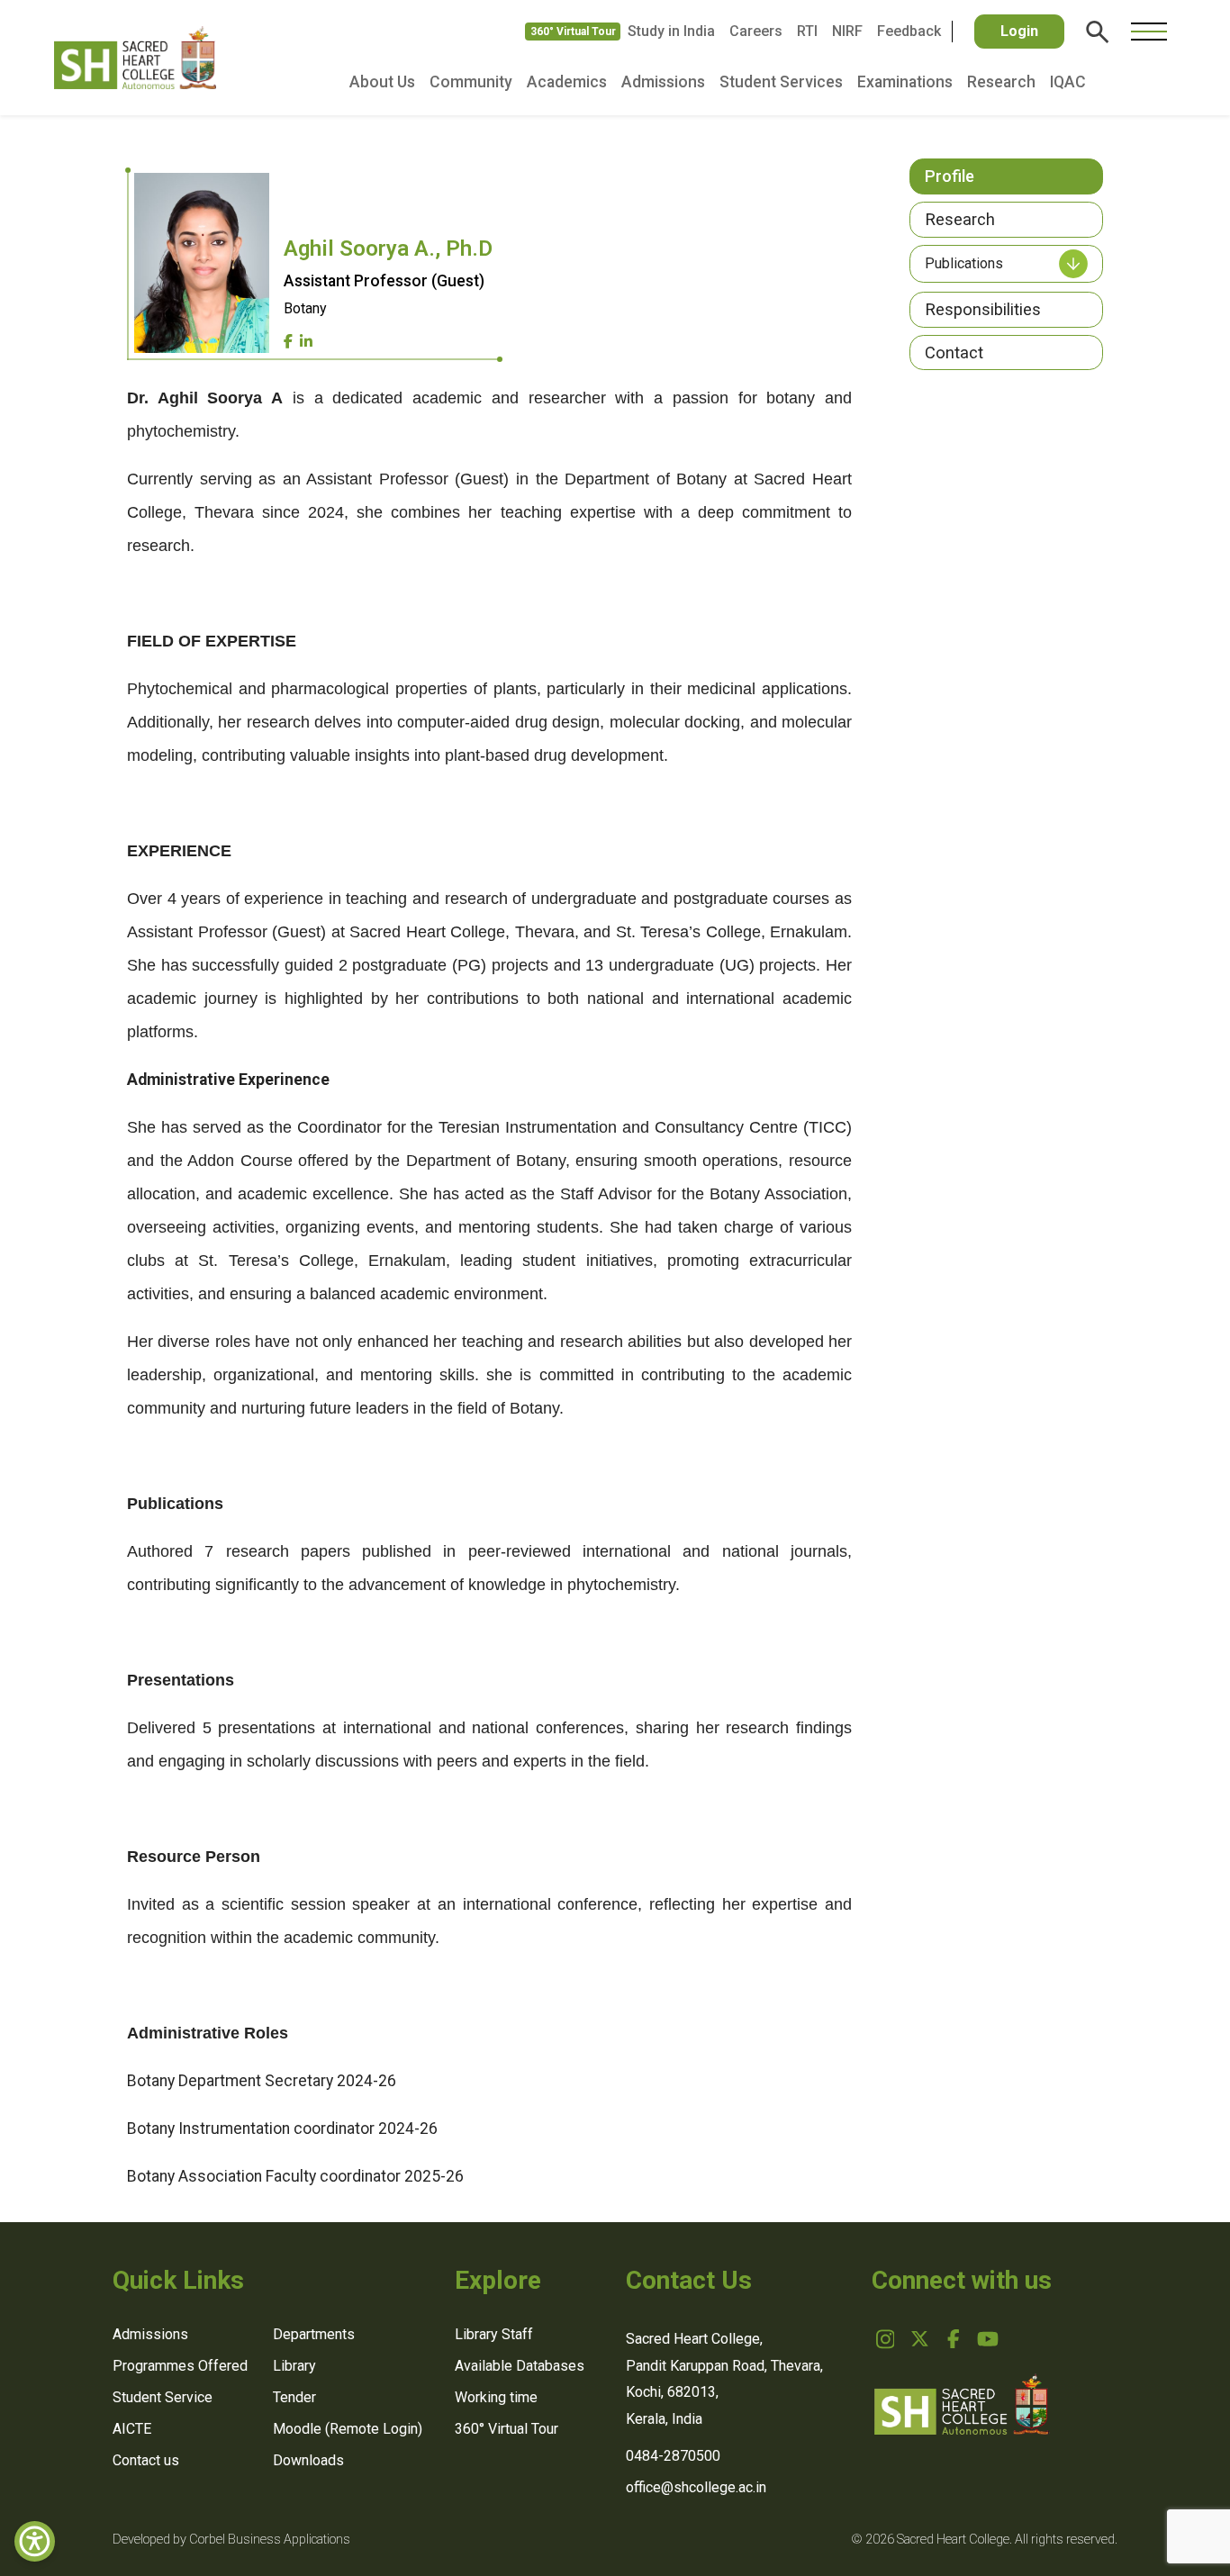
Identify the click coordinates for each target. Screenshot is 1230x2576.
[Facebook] (288, 342)
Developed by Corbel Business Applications (231, 2540)
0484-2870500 (673, 2456)
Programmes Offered (180, 2366)
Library (294, 2366)
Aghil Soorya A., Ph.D (388, 249)
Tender (294, 2397)
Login (1019, 31)
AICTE (132, 2429)
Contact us (146, 2460)
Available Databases (520, 2366)
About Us (382, 82)
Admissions (663, 82)
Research (1001, 82)
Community (471, 82)
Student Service (163, 2397)
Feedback (909, 31)
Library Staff (494, 2334)
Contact (954, 353)
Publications (964, 263)
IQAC (1068, 82)
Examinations (905, 82)
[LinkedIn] (306, 342)
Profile (950, 176)
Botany (305, 308)
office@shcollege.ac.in (696, 2487)
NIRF (847, 31)
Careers (756, 31)
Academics (567, 82)
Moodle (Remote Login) (348, 2429)
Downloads (308, 2460)
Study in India (671, 31)
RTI (807, 31)
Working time (496, 2397)
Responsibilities (983, 309)
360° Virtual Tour (573, 32)
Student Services (781, 82)
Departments (314, 2334)
